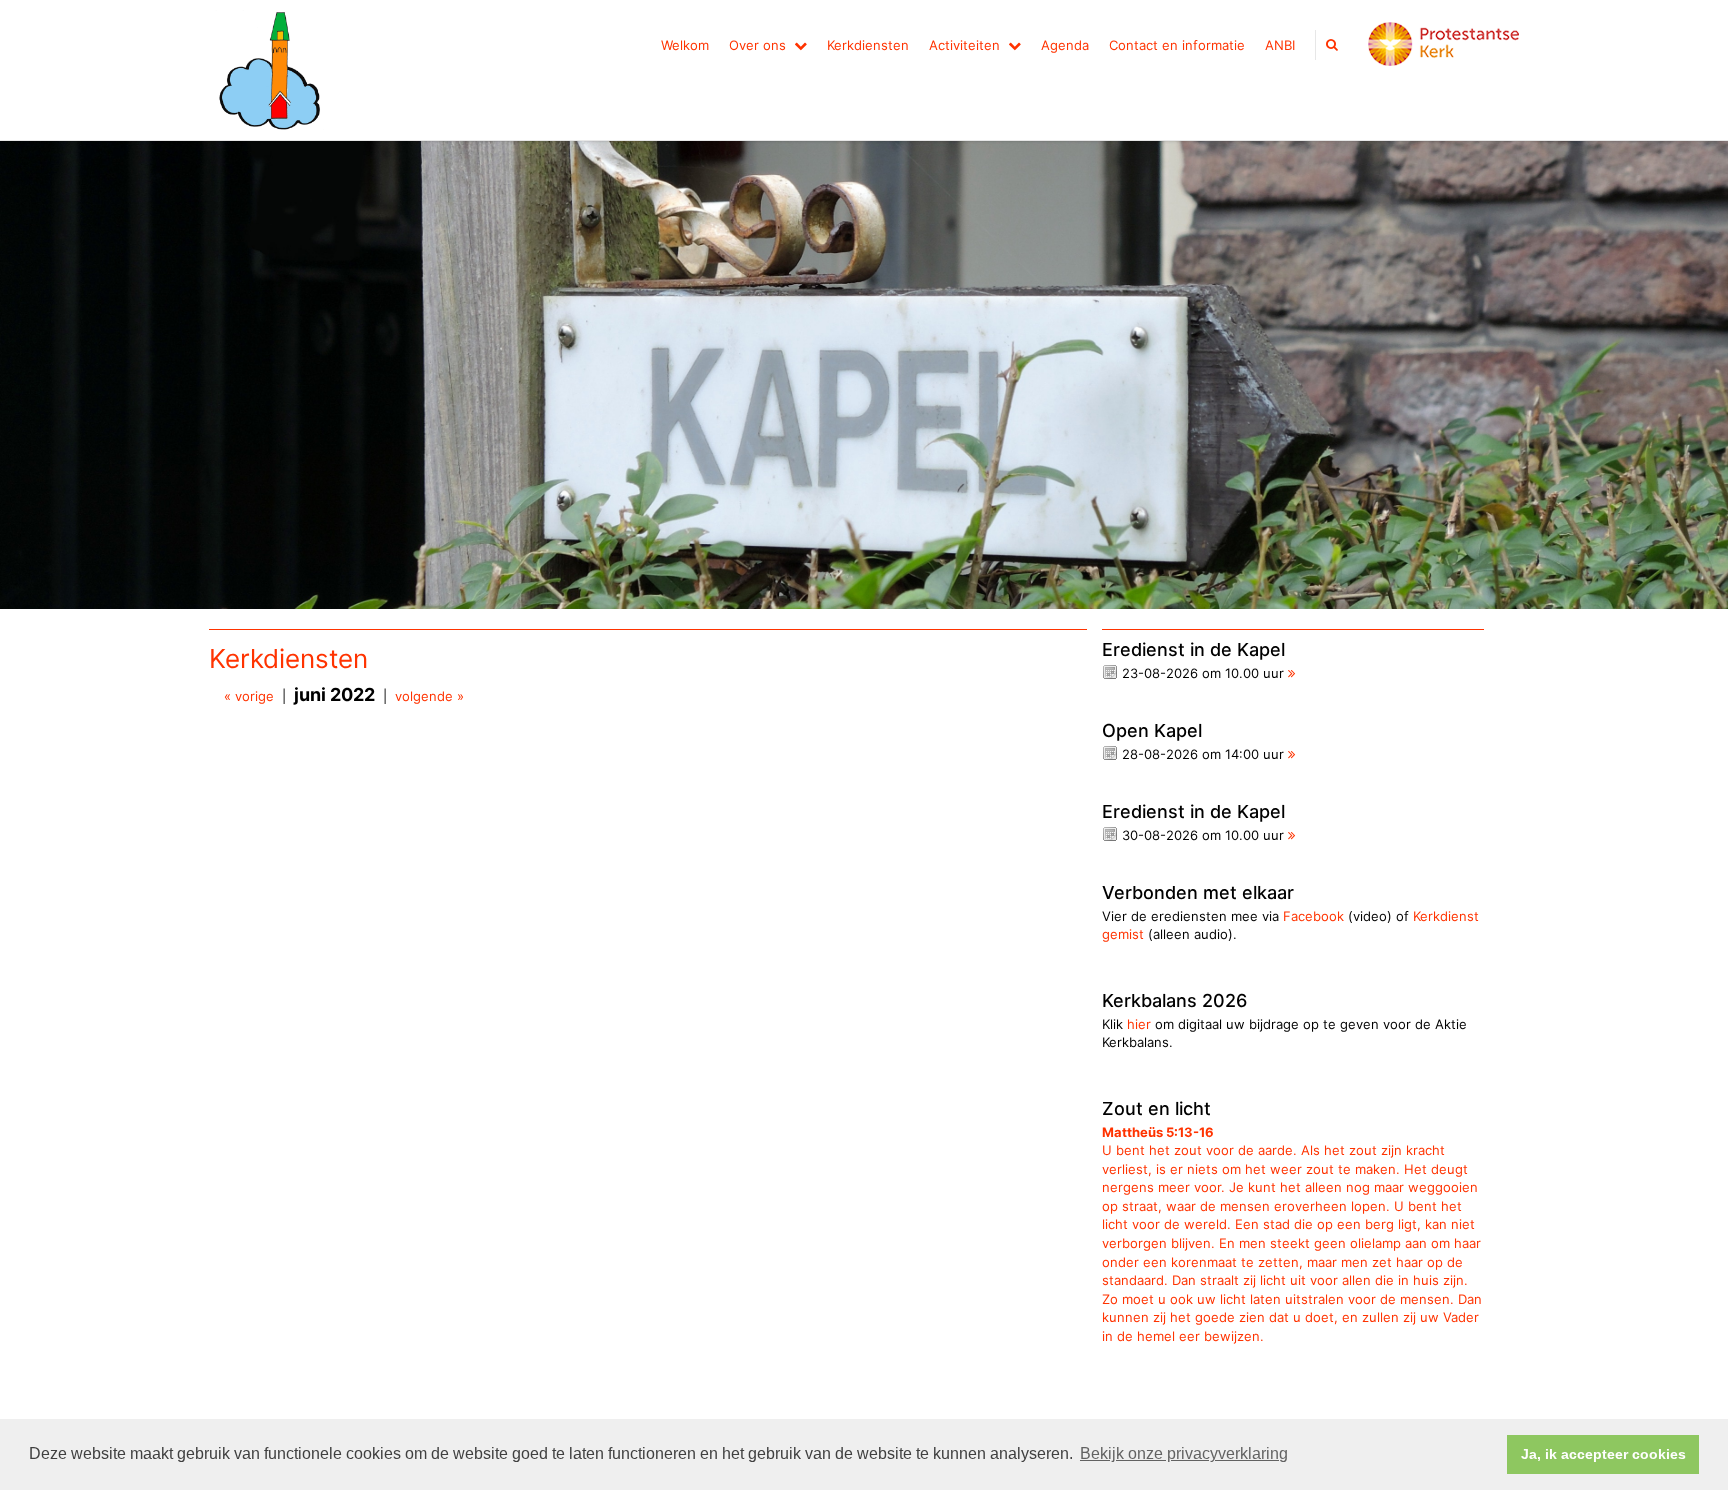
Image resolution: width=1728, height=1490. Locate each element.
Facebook (1313, 916)
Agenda (1065, 45)
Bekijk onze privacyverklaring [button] (1184, 1453)
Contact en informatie (1177, 45)
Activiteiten (964, 45)
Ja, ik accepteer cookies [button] (1603, 1454)
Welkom (685, 45)
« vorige (249, 696)
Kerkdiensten (868, 45)
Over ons (757, 45)
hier (1139, 1024)
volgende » (429, 696)
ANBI (1280, 45)
